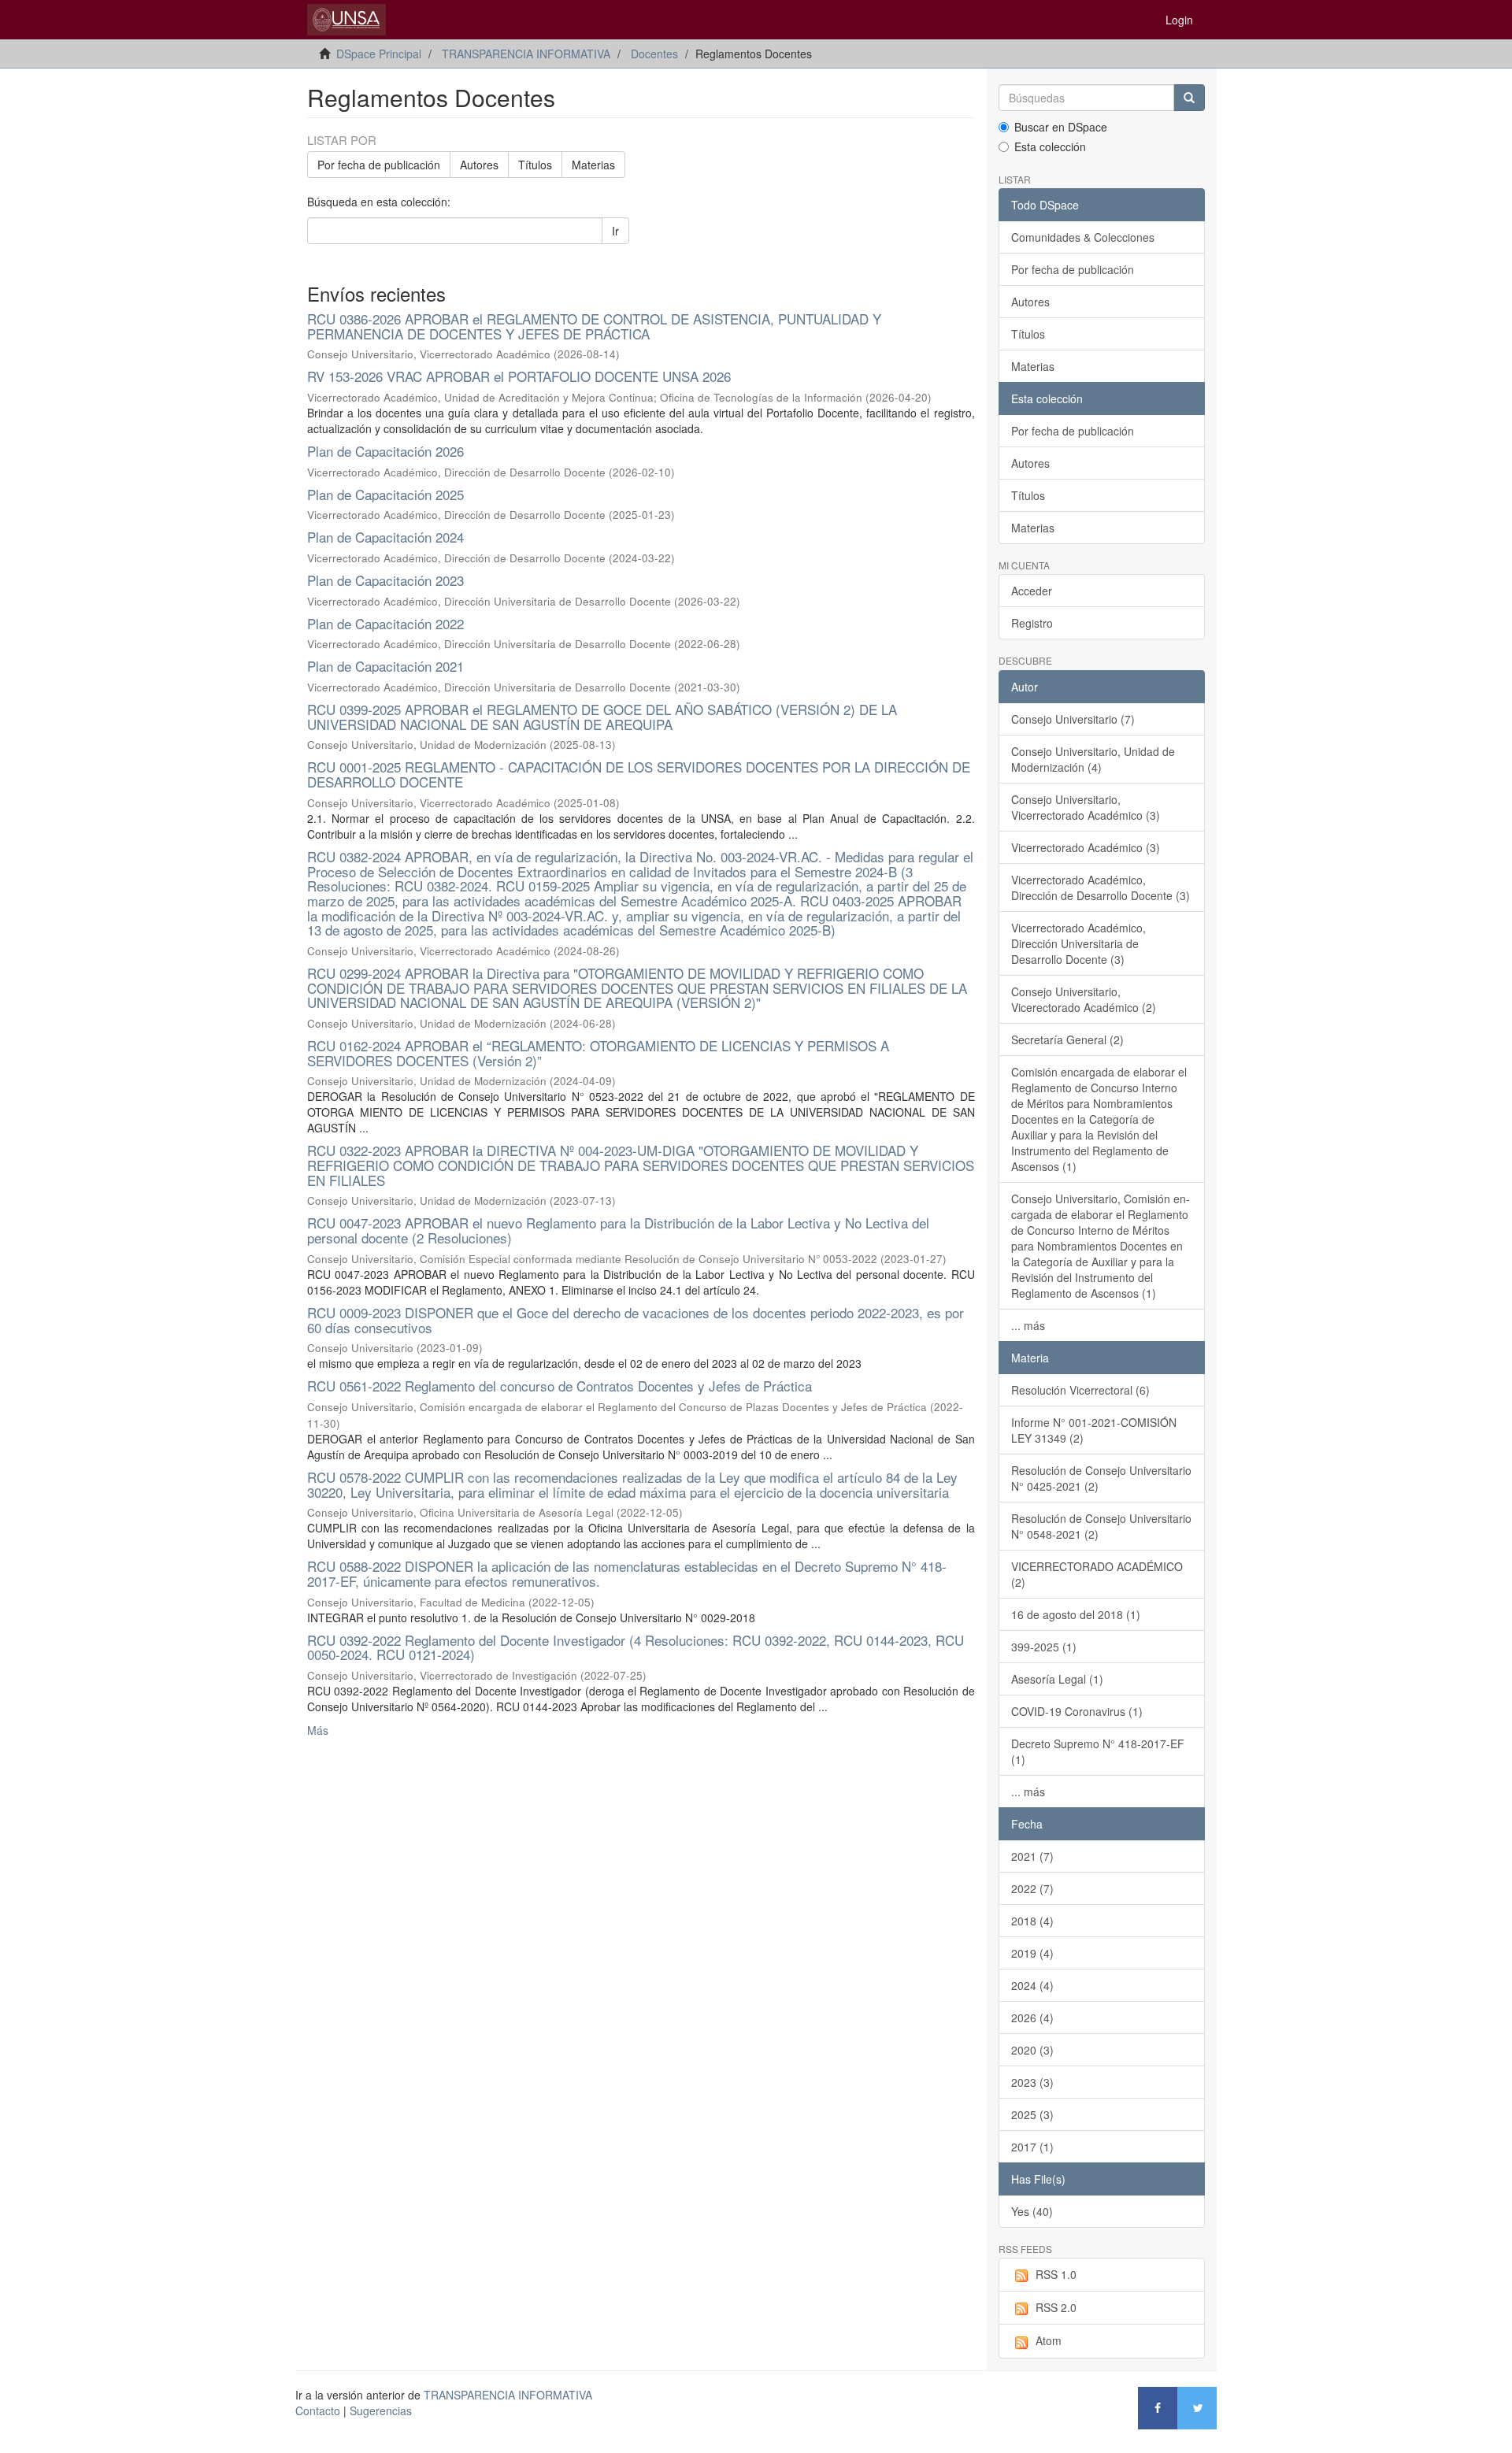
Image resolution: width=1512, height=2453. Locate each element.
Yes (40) (1032, 2211)
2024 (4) (1032, 1985)
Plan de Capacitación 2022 (385, 623)
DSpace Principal (379, 54)
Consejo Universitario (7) (1073, 719)
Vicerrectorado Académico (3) (1086, 847)
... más (1028, 1325)
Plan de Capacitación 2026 (385, 451)
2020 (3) (1032, 2050)
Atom (1049, 2340)
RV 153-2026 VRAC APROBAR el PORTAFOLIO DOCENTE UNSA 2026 (519, 376)
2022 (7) (1032, 1888)
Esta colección (1050, 146)
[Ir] (1189, 98)
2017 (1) (1032, 2147)
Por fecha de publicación (379, 165)
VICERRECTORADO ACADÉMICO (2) (1097, 1574)
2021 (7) (1032, 1856)
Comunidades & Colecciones (1083, 237)
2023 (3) (1032, 2082)
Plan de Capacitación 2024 (385, 537)
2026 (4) (1032, 2018)
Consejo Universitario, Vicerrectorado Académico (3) (1086, 807)
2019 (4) (1032, 1953)
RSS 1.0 (1056, 2274)
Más (318, 1730)
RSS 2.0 (1056, 2307)
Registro (1032, 623)
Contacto (318, 2410)
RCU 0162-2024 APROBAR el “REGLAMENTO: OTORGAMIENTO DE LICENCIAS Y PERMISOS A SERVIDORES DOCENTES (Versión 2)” (598, 1053)
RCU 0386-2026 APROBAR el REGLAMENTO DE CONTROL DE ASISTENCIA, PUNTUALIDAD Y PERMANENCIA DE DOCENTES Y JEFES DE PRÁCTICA (594, 326)
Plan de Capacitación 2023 (385, 580)
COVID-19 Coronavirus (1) (1077, 1711)
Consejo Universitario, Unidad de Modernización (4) (1093, 759)
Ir (615, 231)
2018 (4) (1032, 1921)
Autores (479, 165)
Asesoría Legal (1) (1057, 1679)
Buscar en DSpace (1061, 127)
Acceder (1032, 591)
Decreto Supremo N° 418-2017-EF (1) (1098, 1751)
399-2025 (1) (1044, 1647)
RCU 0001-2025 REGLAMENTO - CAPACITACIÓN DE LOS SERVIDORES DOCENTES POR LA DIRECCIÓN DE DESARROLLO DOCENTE (639, 774)
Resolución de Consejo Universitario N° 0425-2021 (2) (1101, 1478)
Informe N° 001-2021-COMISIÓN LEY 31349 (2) (1094, 1430)
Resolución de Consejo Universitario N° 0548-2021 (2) (1101, 1526)
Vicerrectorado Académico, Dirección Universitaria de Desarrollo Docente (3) (1078, 943)
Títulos (535, 165)
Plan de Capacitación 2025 (385, 494)
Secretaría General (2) (1067, 1039)
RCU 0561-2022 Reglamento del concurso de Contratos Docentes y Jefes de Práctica (560, 1386)
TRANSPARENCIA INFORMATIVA (526, 54)
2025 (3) (1032, 2114)
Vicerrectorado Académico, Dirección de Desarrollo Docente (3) (1101, 887)
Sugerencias (381, 2410)
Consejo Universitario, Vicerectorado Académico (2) (1084, 999)
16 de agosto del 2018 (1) (1076, 1614)
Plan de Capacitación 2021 (385, 666)
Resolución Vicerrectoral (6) (1080, 1390)
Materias (593, 165)
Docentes (654, 54)
